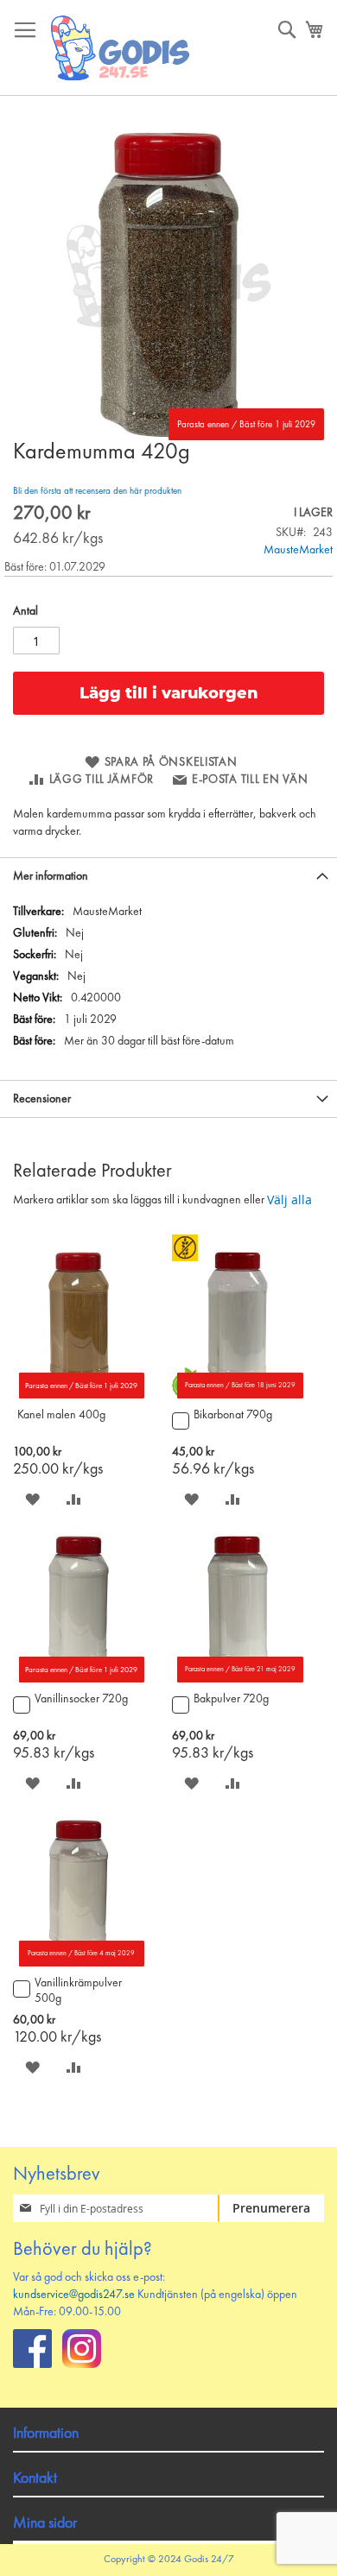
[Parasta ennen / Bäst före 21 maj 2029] (238, 1679)
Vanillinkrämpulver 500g (78, 1991)
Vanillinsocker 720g (81, 1699)
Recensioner (42, 1099)
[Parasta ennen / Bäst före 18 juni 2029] (238, 1395)
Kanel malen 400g (61, 1415)
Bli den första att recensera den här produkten (97, 492)
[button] (32, 1499)
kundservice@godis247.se (74, 2295)
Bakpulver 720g (231, 1699)
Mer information (51, 876)
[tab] (168, 876)
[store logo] (121, 48)
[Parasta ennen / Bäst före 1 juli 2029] (79, 1395)
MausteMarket (298, 550)
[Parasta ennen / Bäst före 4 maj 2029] (79, 1963)
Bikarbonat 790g (233, 1415)
